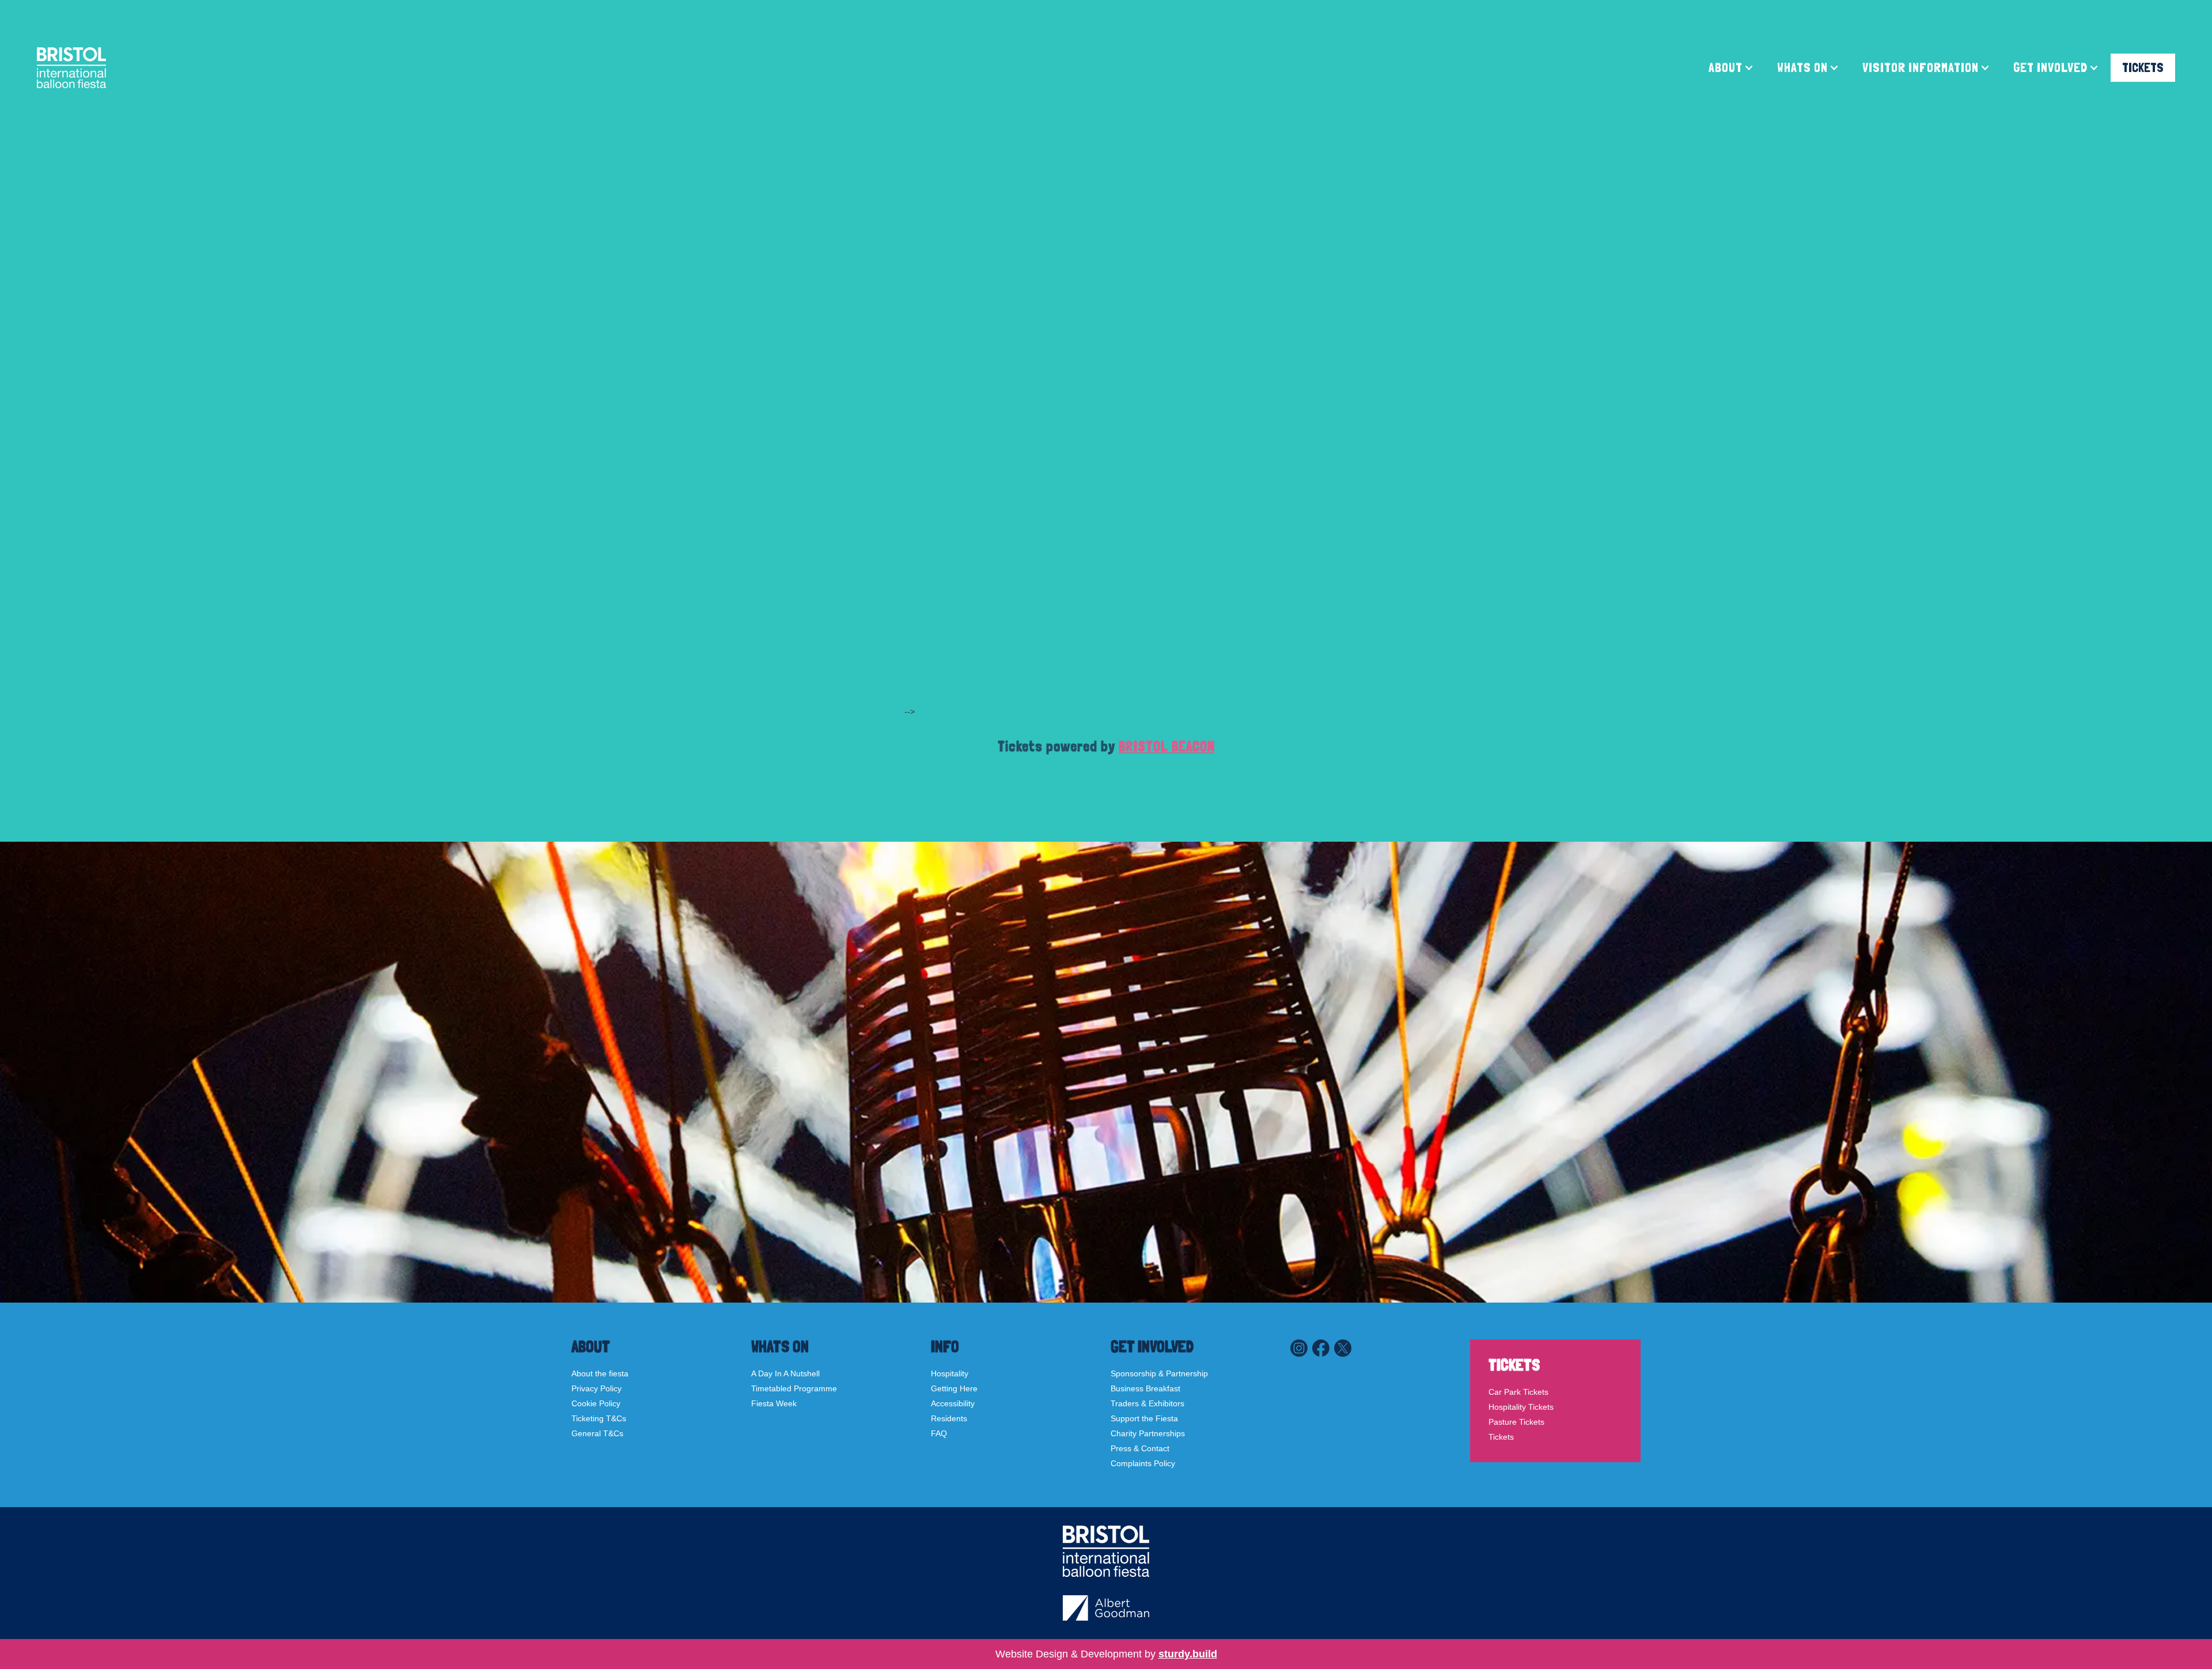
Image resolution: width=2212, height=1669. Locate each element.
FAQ (939, 1433)
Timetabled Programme (794, 1388)
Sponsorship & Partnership (1159, 1373)
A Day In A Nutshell (785, 1373)
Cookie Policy (596, 1403)
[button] (1731, 68)
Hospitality (950, 1373)
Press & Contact (1140, 1448)
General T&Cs (597, 1433)
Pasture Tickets (1516, 1422)
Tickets (1501, 1437)
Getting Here (954, 1388)
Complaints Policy (1143, 1463)
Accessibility (953, 1403)
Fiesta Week (774, 1403)
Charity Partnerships (1148, 1433)
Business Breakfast (1145, 1388)
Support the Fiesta (1144, 1418)
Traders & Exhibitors (1147, 1403)
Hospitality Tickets (1521, 1407)
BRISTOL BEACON (1167, 746)
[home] (71, 68)
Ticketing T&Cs (599, 1418)
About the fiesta (600, 1373)
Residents (949, 1418)
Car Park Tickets (1518, 1392)
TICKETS (2143, 67)
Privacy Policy (596, 1388)
